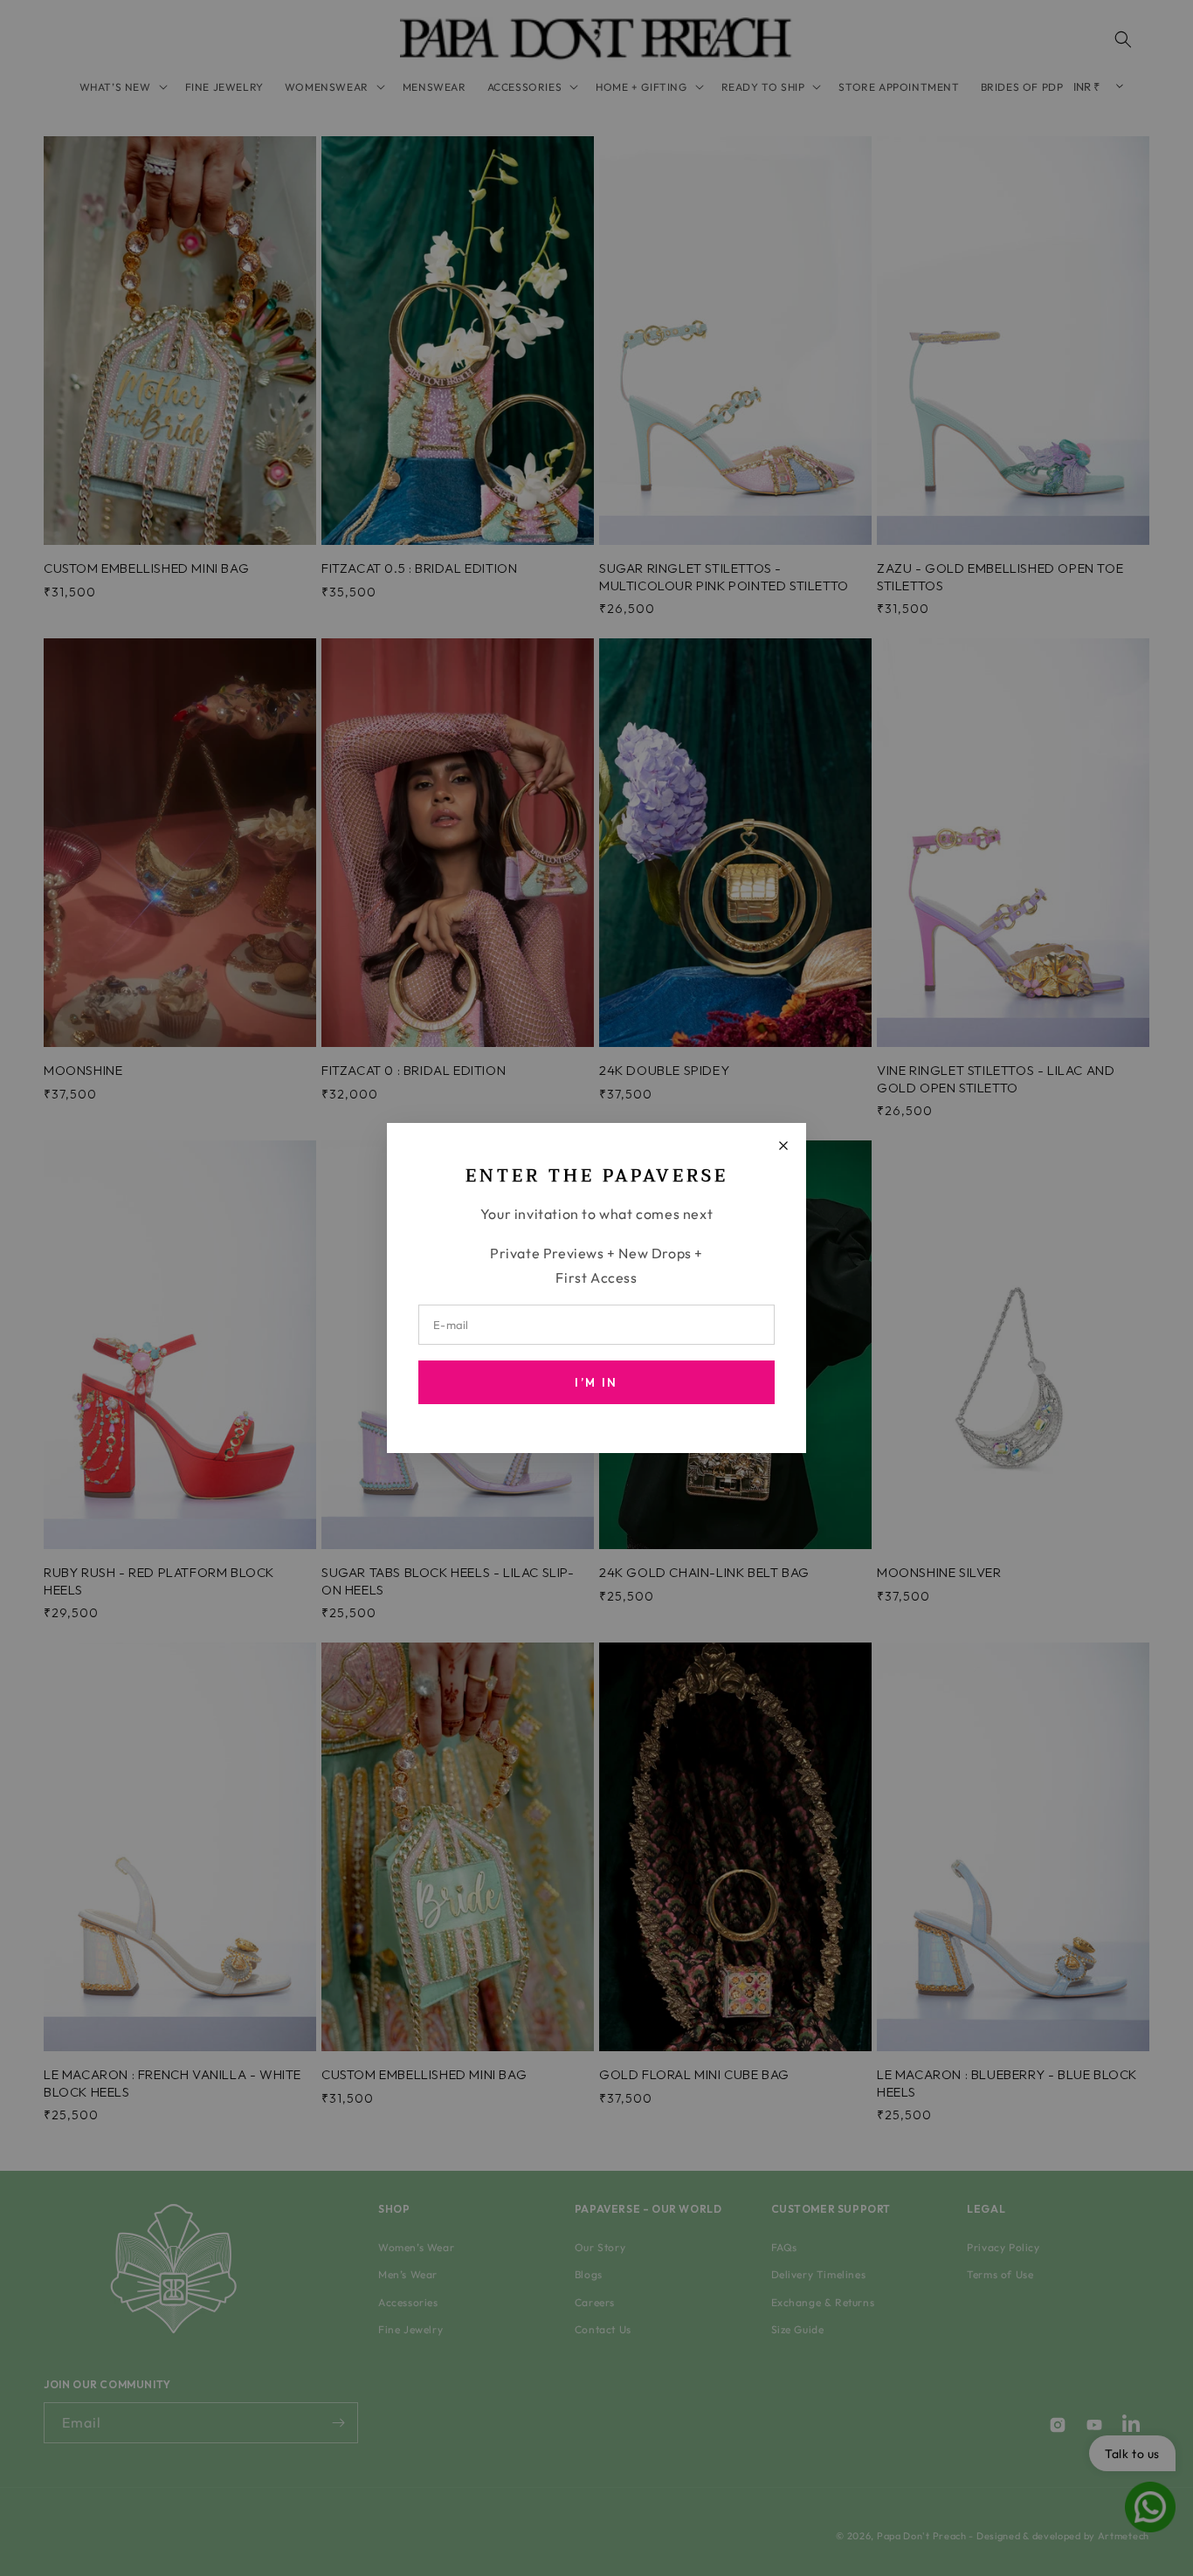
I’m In (596, 1382)
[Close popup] (783, 1146)
